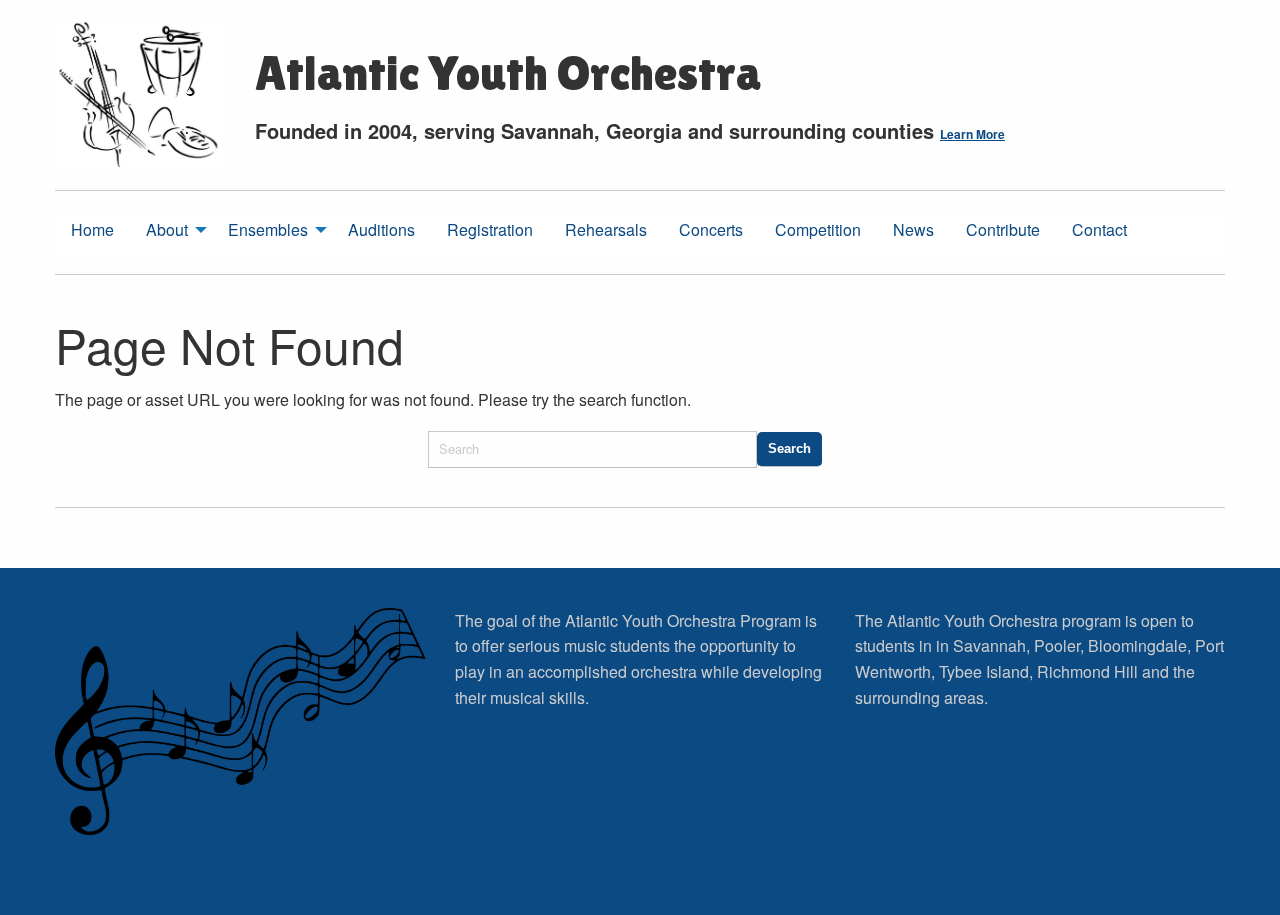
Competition (818, 229)
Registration (490, 229)
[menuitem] (92, 232)
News (913, 229)
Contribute (1003, 229)
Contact (1099, 229)
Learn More (972, 134)
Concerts (711, 229)
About (167, 229)
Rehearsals (606, 229)
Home (92, 229)
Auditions (381, 229)
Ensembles (268, 229)
